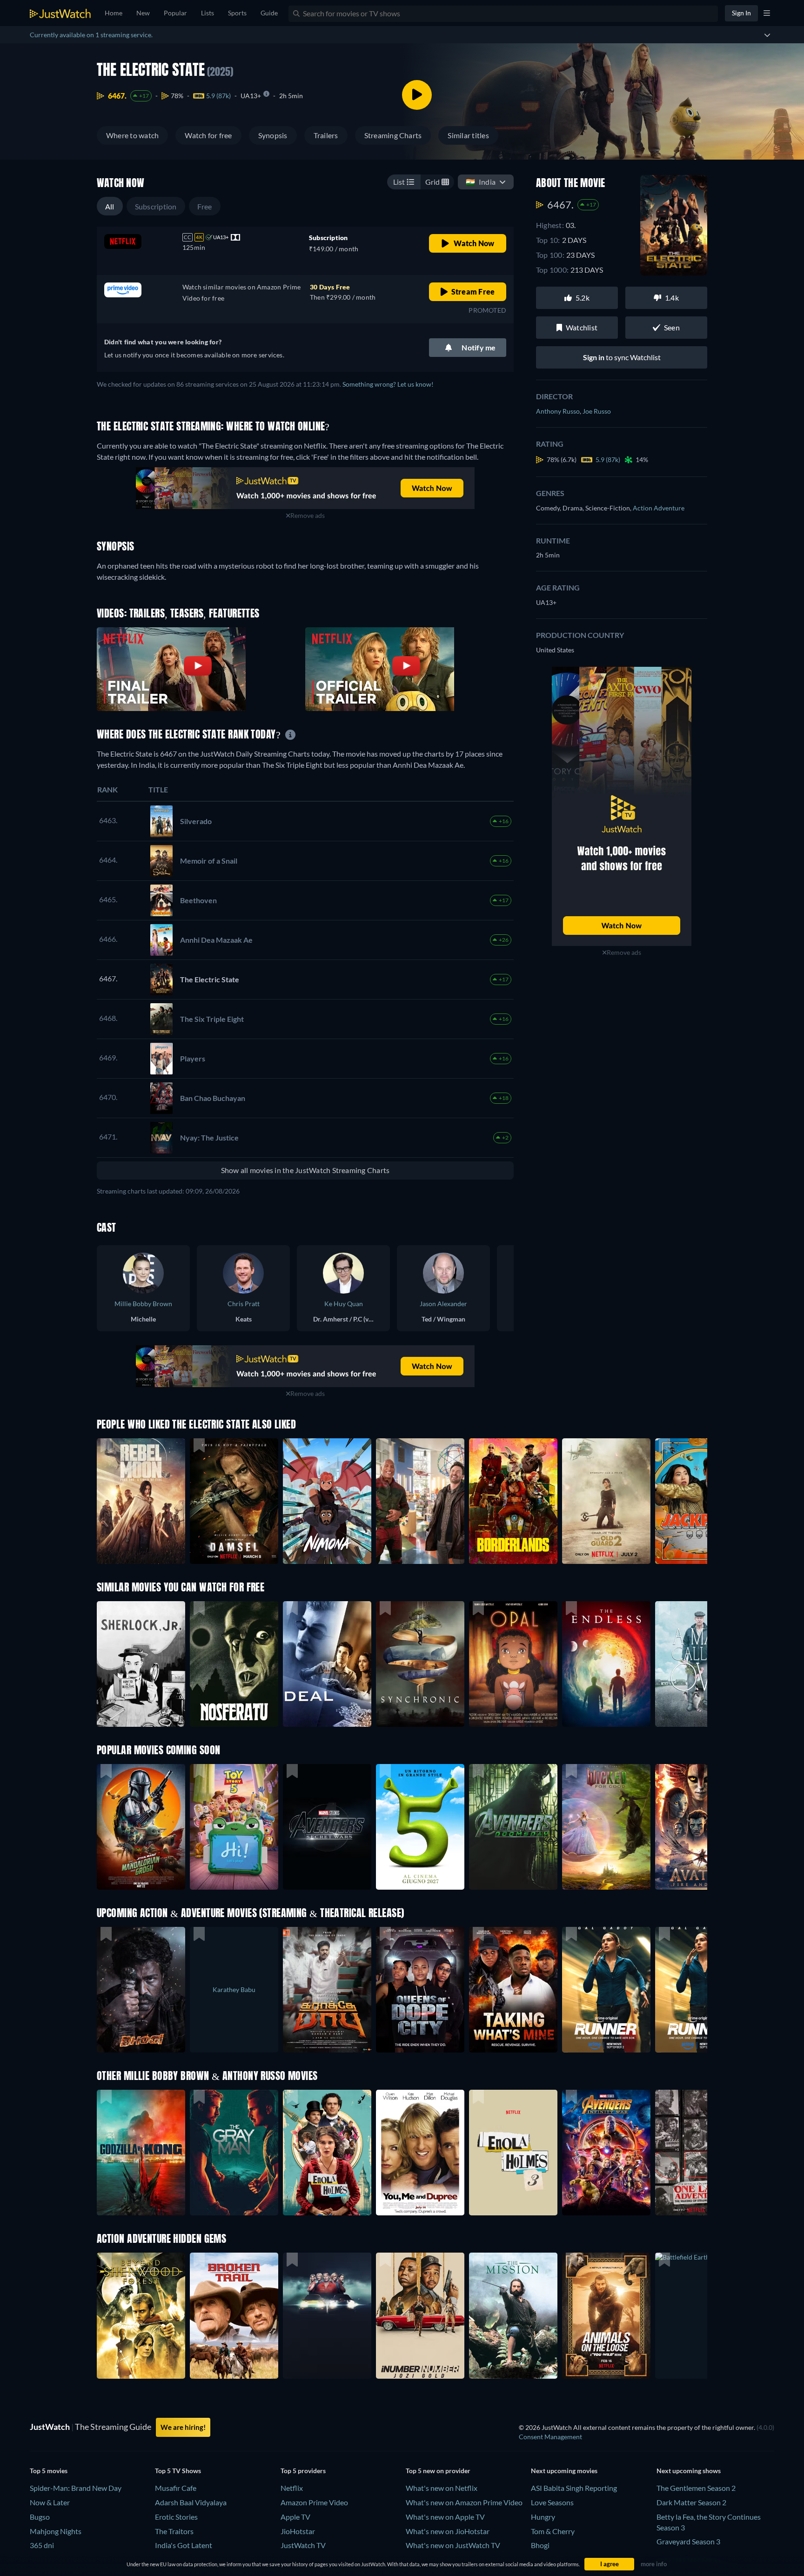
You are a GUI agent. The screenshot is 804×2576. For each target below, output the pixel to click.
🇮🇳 (481, 182)
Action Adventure (659, 508)
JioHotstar (298, 2531)
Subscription (156, 206)
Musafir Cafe (176, 2488)
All (110, 206)
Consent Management (550, 2437)
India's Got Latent (184, 2545)
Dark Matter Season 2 (691, 2502)
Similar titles (468, 135)
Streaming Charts (393, 135)
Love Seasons (552, 2502)
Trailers (326, 135)
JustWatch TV (303, 2545)
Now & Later (50, 2502)
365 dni (42, 2545)
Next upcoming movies (564, 2471)
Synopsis (273, 135)
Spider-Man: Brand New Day (76, 2488)
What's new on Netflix (442, 2488)
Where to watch (132, 135)
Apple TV (295, 2517)
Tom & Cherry (553, 2531)
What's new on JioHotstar (448, 2531)
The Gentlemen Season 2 (696, 2488)
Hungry (543, 2517)
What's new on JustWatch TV (453, 2545)
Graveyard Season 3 (688, 2541)
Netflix (292, 2488)
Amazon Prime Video (314, 2502)
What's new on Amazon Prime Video (464, 2502)
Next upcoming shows (689, 2471)
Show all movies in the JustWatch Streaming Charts (305, 1170)
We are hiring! (183, 2427)
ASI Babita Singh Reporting (574, 2488)
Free (205, 206)
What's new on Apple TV (445, 2517)
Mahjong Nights (56, 2531)
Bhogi (540, 2545)
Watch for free (208, 135)
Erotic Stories (176, 2517)
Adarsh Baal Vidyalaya (191, 2502)
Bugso (40, 2517)
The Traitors (174, 2531)
